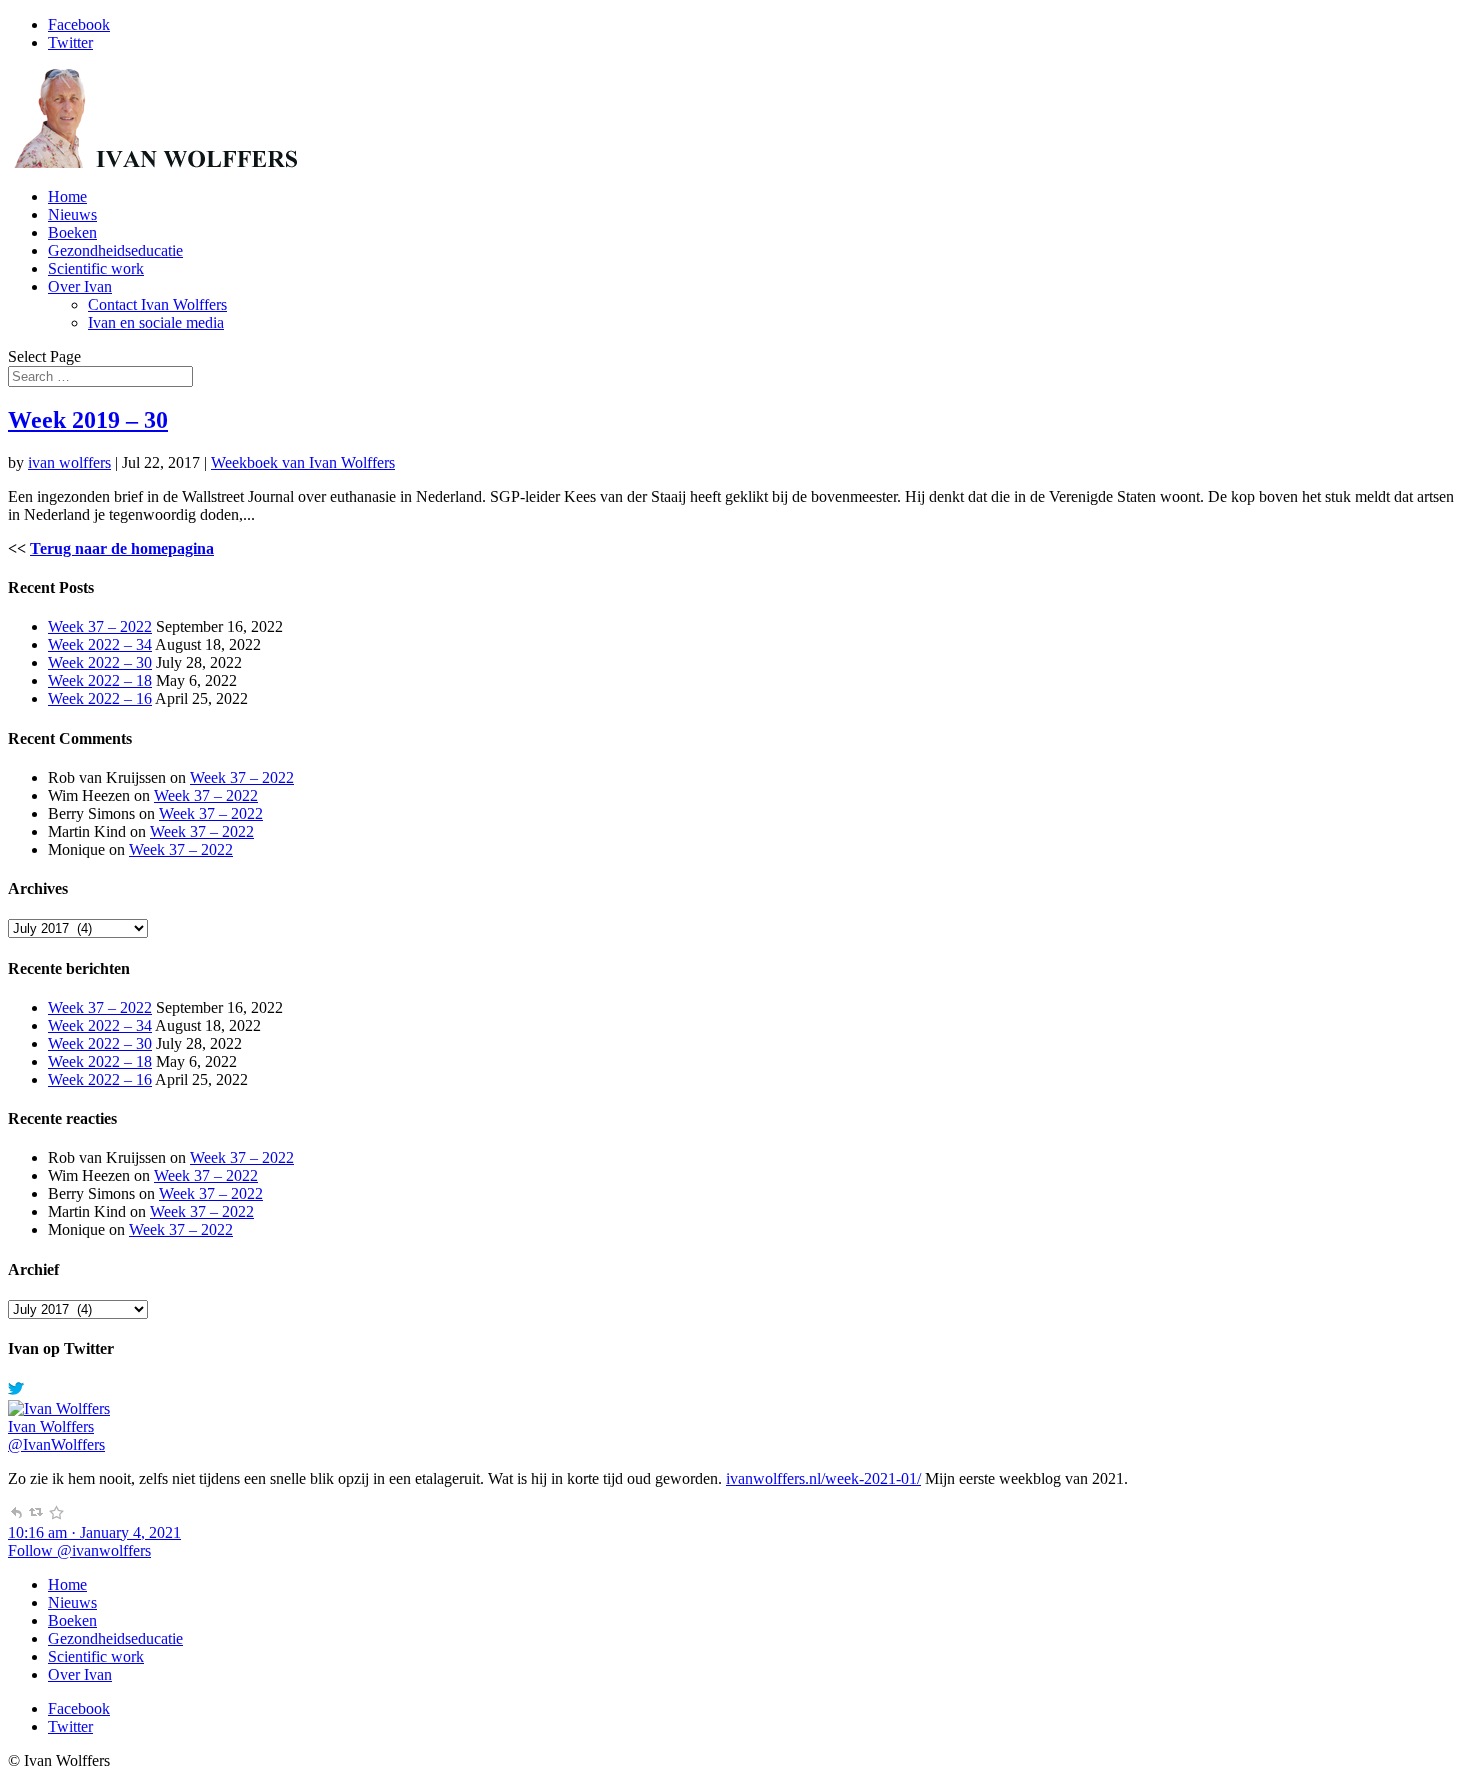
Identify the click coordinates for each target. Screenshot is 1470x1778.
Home (67, 196)
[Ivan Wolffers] (59, 1408)
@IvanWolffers (56, 1444)
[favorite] (56, 1514)
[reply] (16, 1514)
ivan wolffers (69, 462)
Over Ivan (80, 286)
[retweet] (36, 1514)
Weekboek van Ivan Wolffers (303, 462)
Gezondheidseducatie (115, 250)
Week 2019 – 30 (88, 420)
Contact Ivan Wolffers (157, 304)
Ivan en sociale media (156, 322)
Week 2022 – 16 (100, 698)
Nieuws (72, 214)
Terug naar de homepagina (122, 548)
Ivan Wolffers (51, 1426)
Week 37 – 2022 (100, 626)
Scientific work (96, 268)
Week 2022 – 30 (100, 662)
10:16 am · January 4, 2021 (94, 1532)
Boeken (72, 232)
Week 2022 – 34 (100, 644)
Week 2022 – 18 (100, 680)
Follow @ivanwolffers (79, 1550)
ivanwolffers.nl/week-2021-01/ (823, 1478)
